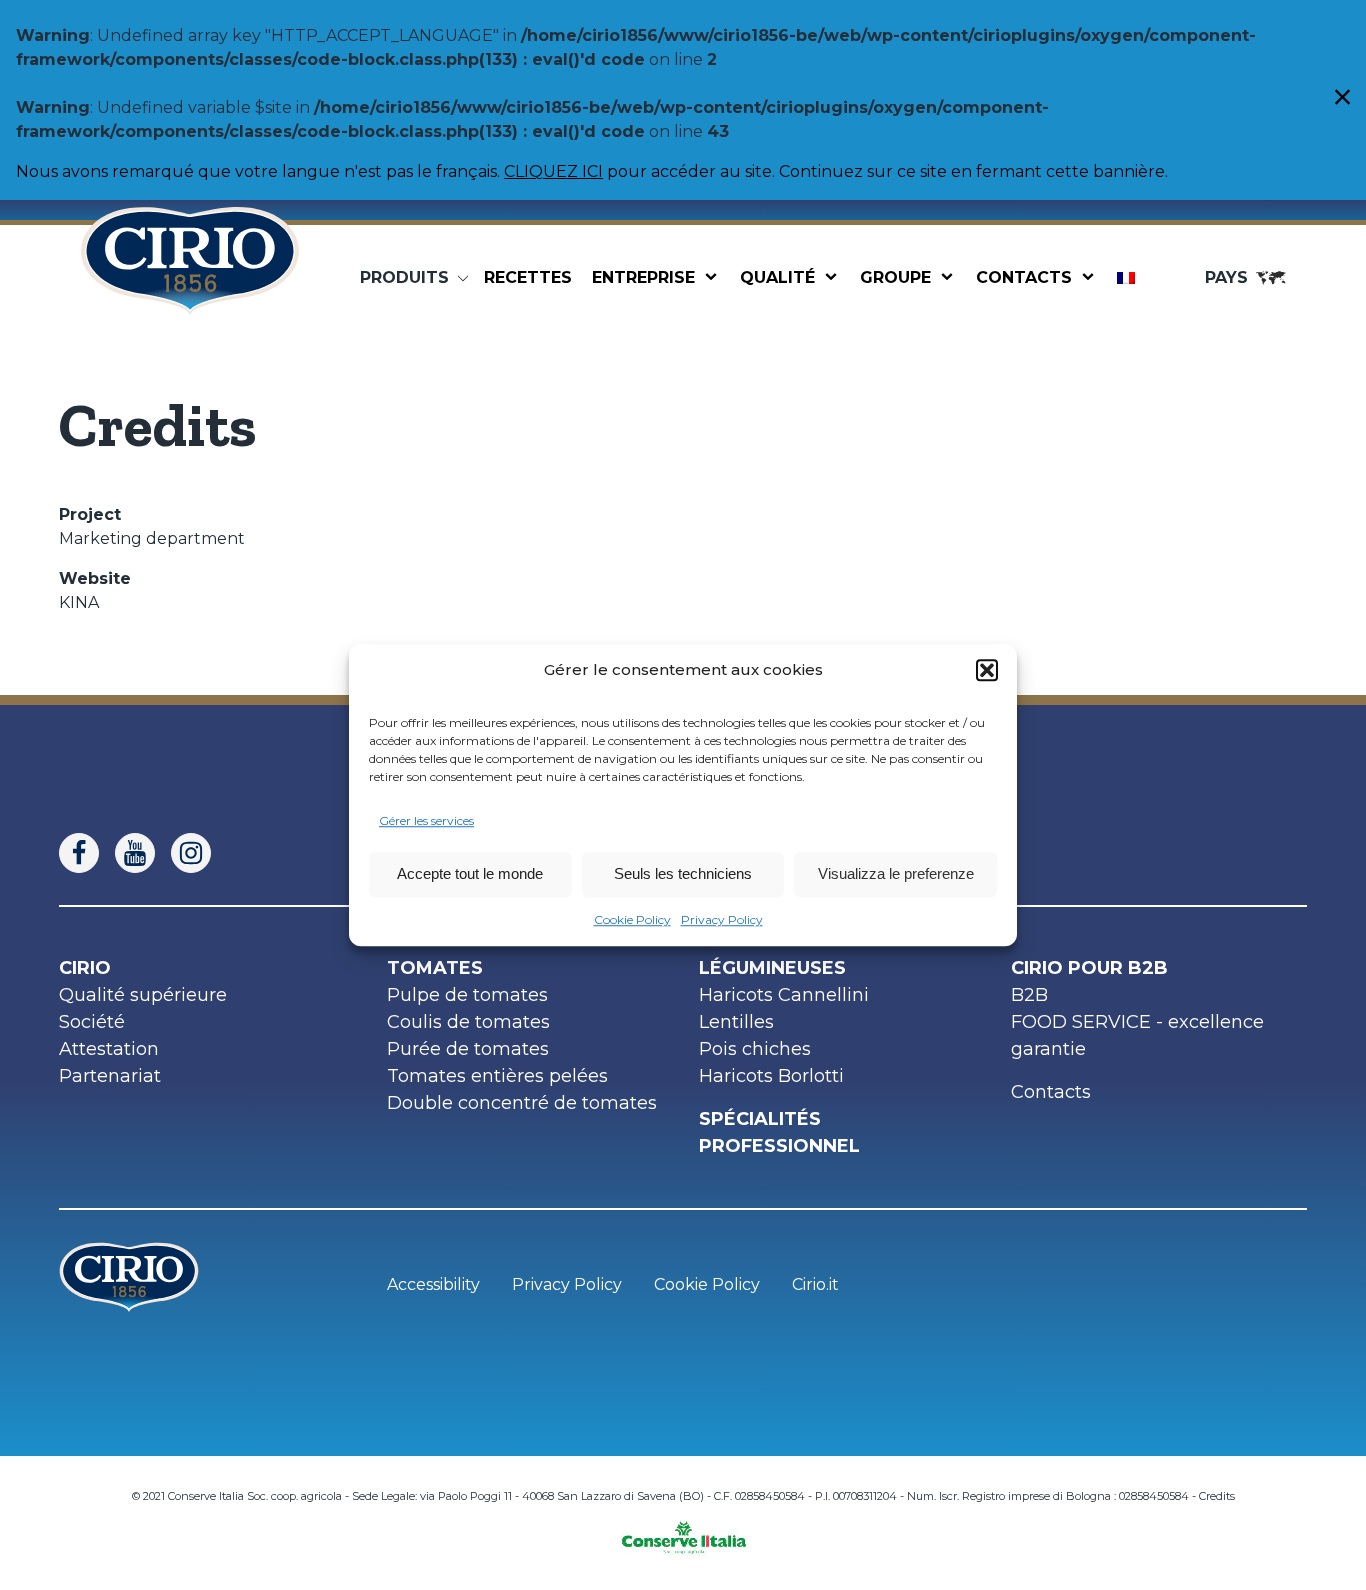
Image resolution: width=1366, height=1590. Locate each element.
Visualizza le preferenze (896, 873)
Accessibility (433, 1284)
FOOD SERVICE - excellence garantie (1137, 1035)
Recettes (528, 277)
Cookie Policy (632, 919)
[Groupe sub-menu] (951, 278)
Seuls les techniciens (683, 873)
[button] (987, 671)
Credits (1217, 1496)
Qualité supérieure (143, 995)
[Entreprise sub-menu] (715, 278)
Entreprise (643, 277)
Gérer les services (426, 820)
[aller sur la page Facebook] (87, 853)
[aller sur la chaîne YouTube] (143, 853)
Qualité (777, 277)
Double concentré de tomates (522, 1103)
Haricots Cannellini (784, 995)
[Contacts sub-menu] (1092, 278)
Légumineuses (772, 968)
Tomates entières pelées (497, 1076)
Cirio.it (815, 1284)
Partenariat (110, 1076)
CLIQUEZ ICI (553, 171)
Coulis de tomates (468, 1022)
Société (92, 1022)
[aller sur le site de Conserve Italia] (683, 1531)
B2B (1029, 995)
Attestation (109, 1049)
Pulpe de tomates (467, 995)
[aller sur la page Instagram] (199, 853)
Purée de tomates (468, 1049)
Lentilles (736, 1022)
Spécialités (760, 1119)
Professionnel (779, 1146)
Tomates (435, 968)
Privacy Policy (722, 919)
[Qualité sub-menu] (835, 278)
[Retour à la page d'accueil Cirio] (190, 278)
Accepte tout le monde (470, 873)
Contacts (1024, 277)
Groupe (895, 277)
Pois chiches (755, 1049)
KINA (79, 602)
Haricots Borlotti (771, 1076)
